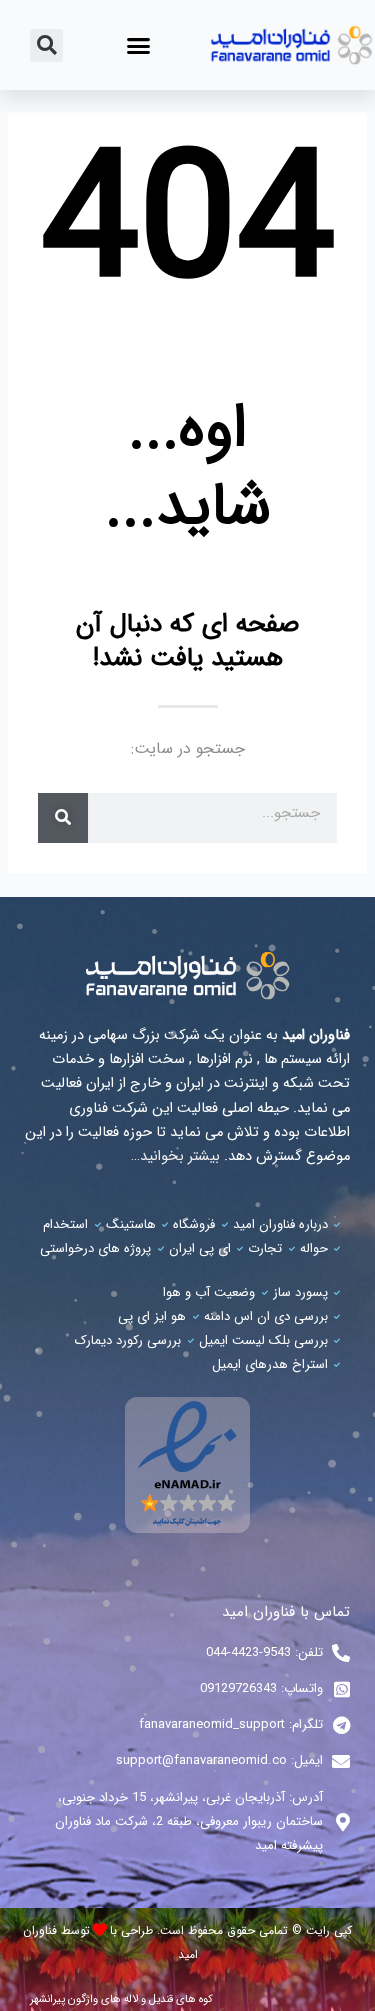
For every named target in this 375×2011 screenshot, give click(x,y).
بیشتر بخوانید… (175, 1156)
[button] (139, 45)
